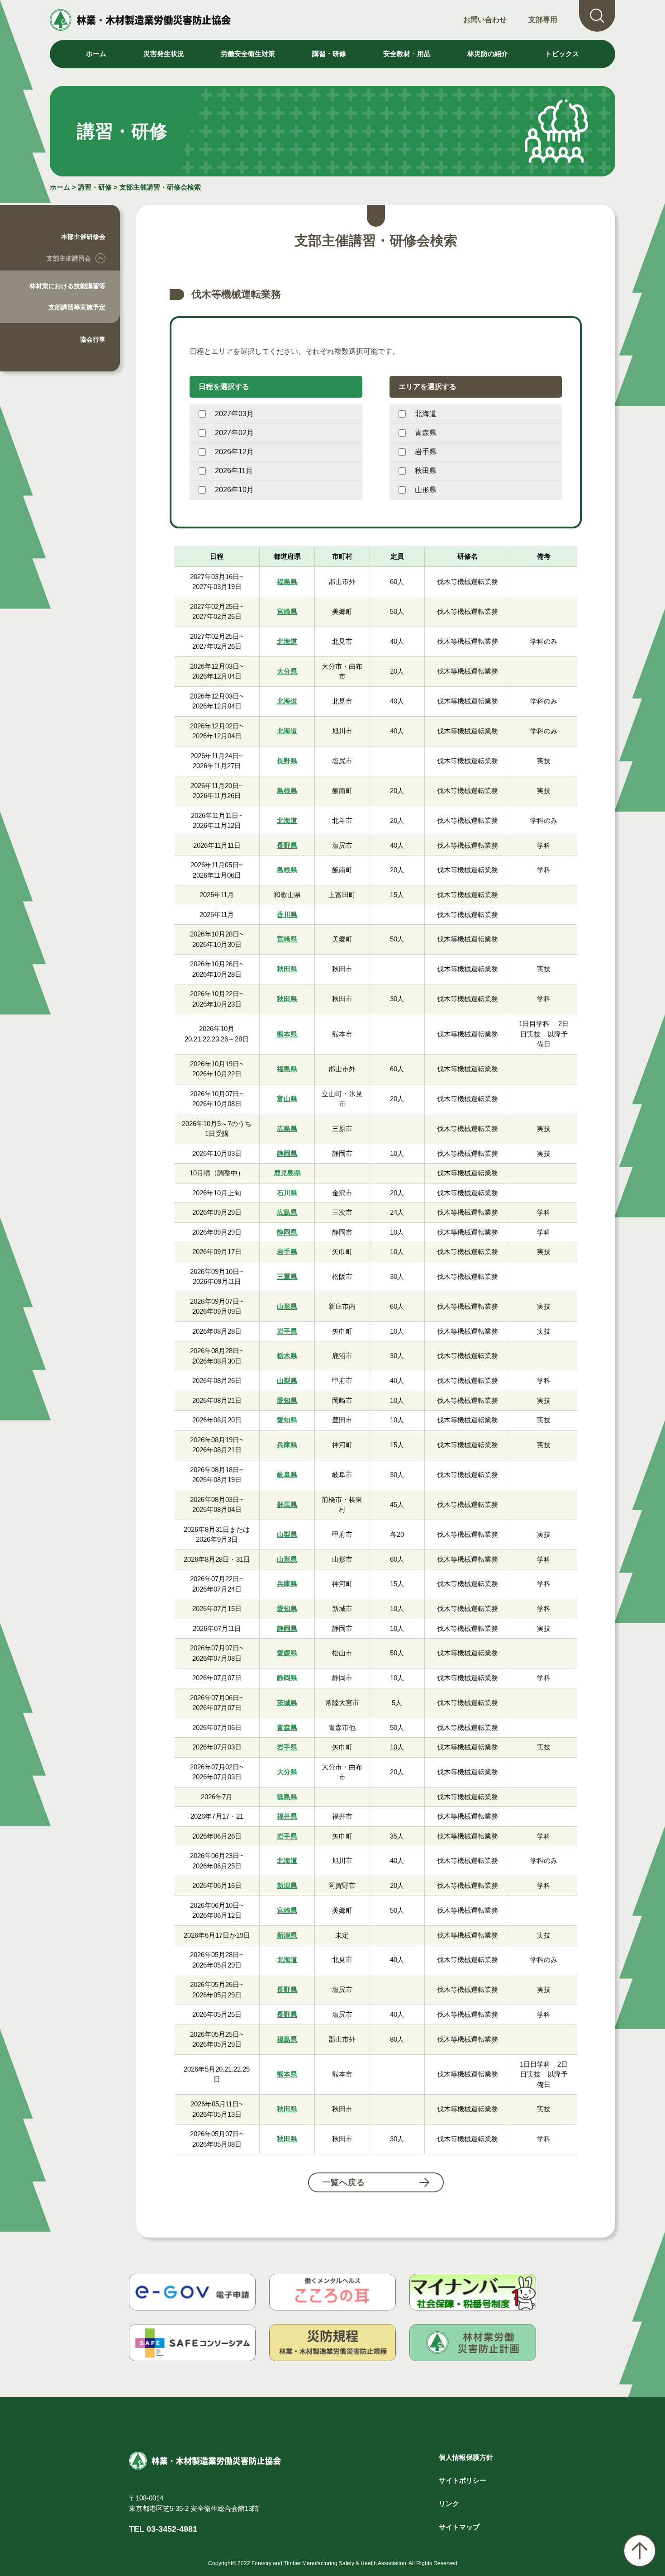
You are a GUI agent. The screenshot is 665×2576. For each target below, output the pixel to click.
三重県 (287, 1276)
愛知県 (287, 1400)
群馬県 (287, 1504)
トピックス (562, 54)
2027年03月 (234, 414)
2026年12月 (234, 452)
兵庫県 (287, 1445)
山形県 (426, 490)
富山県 (287, 1099)
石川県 (287, 1193)
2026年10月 (234, 490)
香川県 (287, 915)
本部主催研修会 (83, 237)
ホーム (96, 54)
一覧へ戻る (344, 2182)
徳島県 (287, 1797)
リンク (449, 2503)
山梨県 (287, 1381)
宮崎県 (287, 611)
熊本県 (287, 1034)
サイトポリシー (463, 2480)
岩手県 (426, 452)
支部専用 (543, 20)
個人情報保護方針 (466, 2457)
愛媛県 (287, 1653)
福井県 (287, 1816)
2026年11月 (234, 471)
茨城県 (287, 1703)
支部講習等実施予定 (77, 307)
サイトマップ (459, 2527)
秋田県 (426, 471)
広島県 (287, 1129)
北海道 (426, 414)
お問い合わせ (485, 20)
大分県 (287, 671)
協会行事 (93, 339)
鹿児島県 (287, 1173)
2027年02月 (234, 433)
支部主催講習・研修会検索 (160, 187)
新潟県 (287, 1885)
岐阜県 (287, 1475)
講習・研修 (95, 187)
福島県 (287, 582)
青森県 (426, 433)
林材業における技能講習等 (67, 286)
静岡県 (287, 1153)
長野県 (287, 761)
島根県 (287, 791)
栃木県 (287, 1356)
